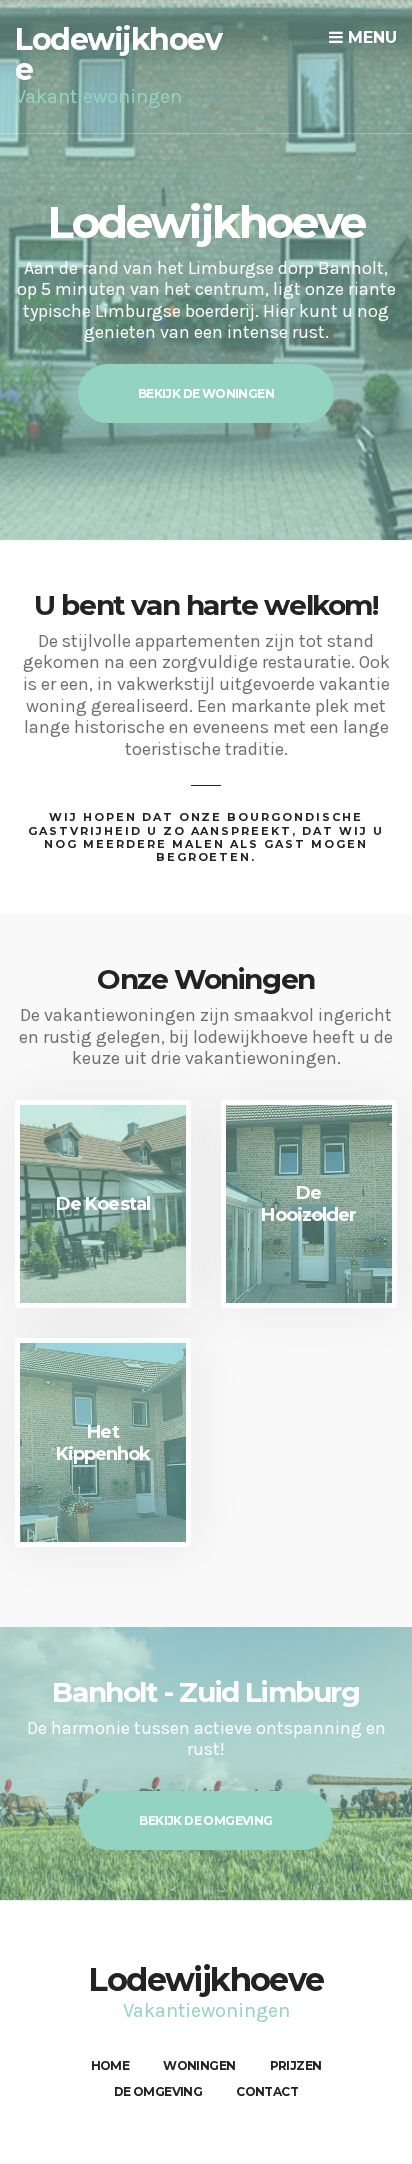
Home (110, 2065)
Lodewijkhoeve (118, 54)
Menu (370, 37)
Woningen (199, 2065)
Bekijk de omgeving (205, 1820)
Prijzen (296, 2065)
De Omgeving (158, 2091)
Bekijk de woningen (206, 393)
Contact (267, 2091)
